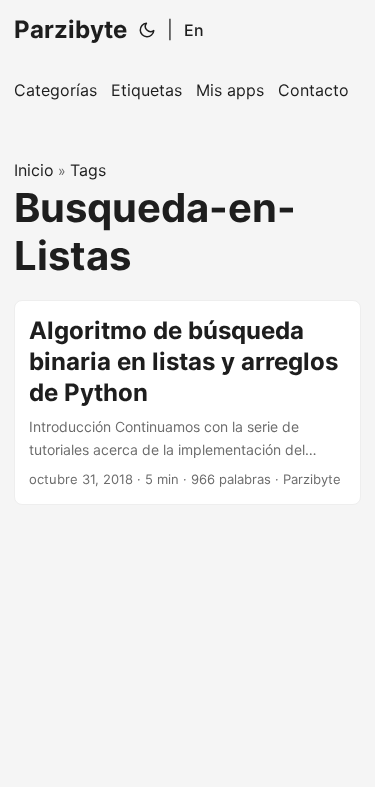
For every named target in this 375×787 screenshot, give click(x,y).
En (194, 30)
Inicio (34, 170)
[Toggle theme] (147, 30)
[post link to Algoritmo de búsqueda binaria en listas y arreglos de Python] (187, 402)
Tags (88, 170)
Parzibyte (70, 29)
